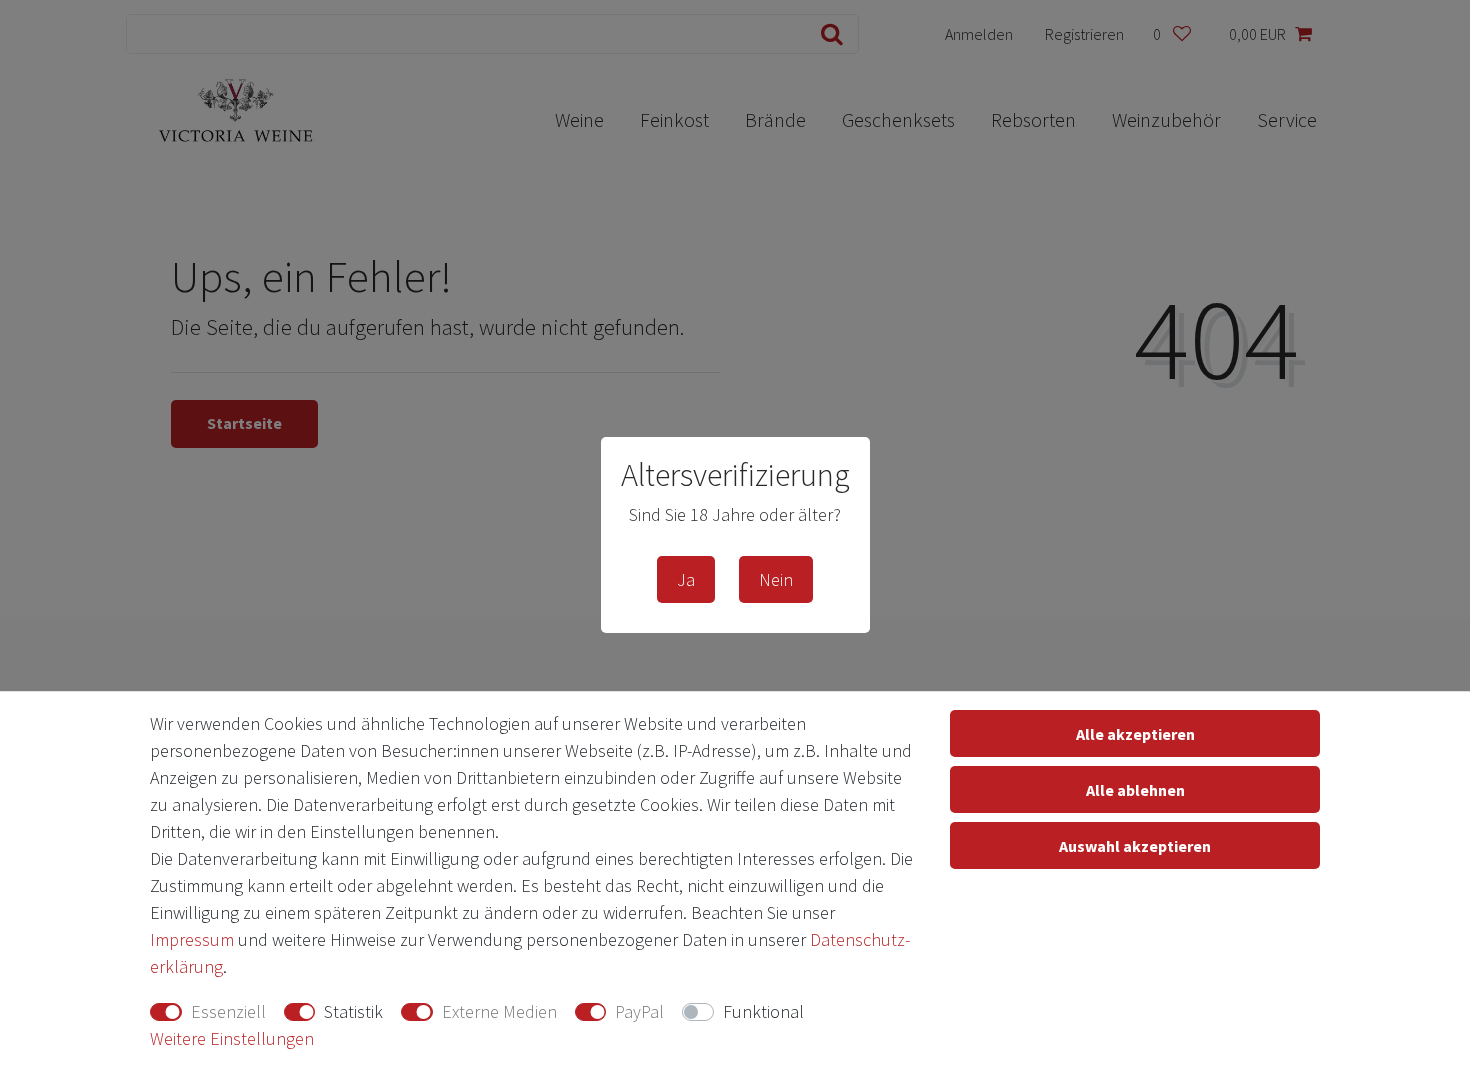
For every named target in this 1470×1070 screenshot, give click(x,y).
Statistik (353, 1011)
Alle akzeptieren (1135, 734)
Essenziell (228, 1011)
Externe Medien (499, 1011)
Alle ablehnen (1135, 790)
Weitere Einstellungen (232, 1038)
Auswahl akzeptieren (1135, 846)
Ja (686, 579)
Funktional (763, 1011)
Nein (776, 579)
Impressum (192, 939)
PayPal (639, 1011)
